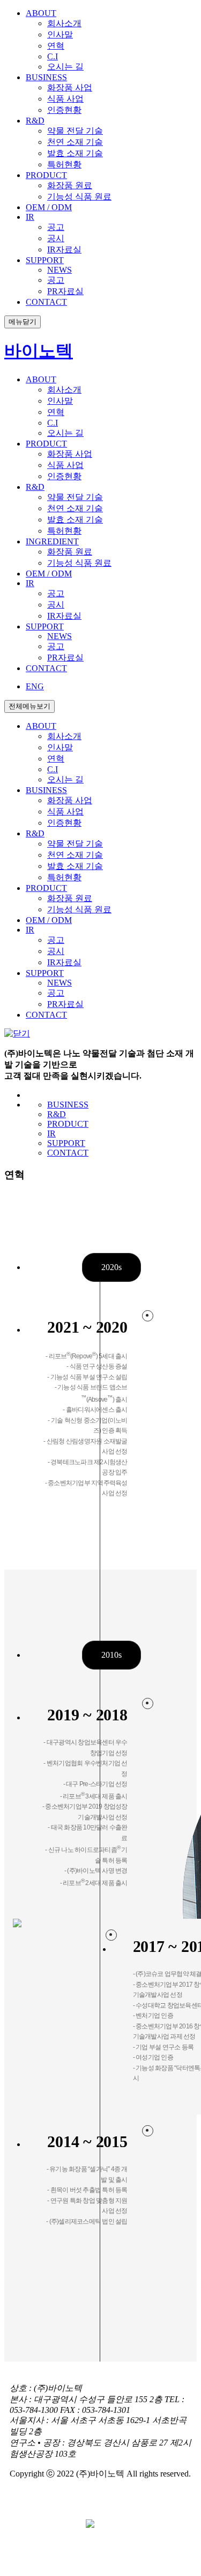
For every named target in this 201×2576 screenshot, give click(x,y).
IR (51, 1133)
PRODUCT (68, 1124)
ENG (35, 686)
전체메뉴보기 (29, 706)
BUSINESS (68, 1105)
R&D (57, 1114)
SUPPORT (66, 1143)
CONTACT (68, 1153)
